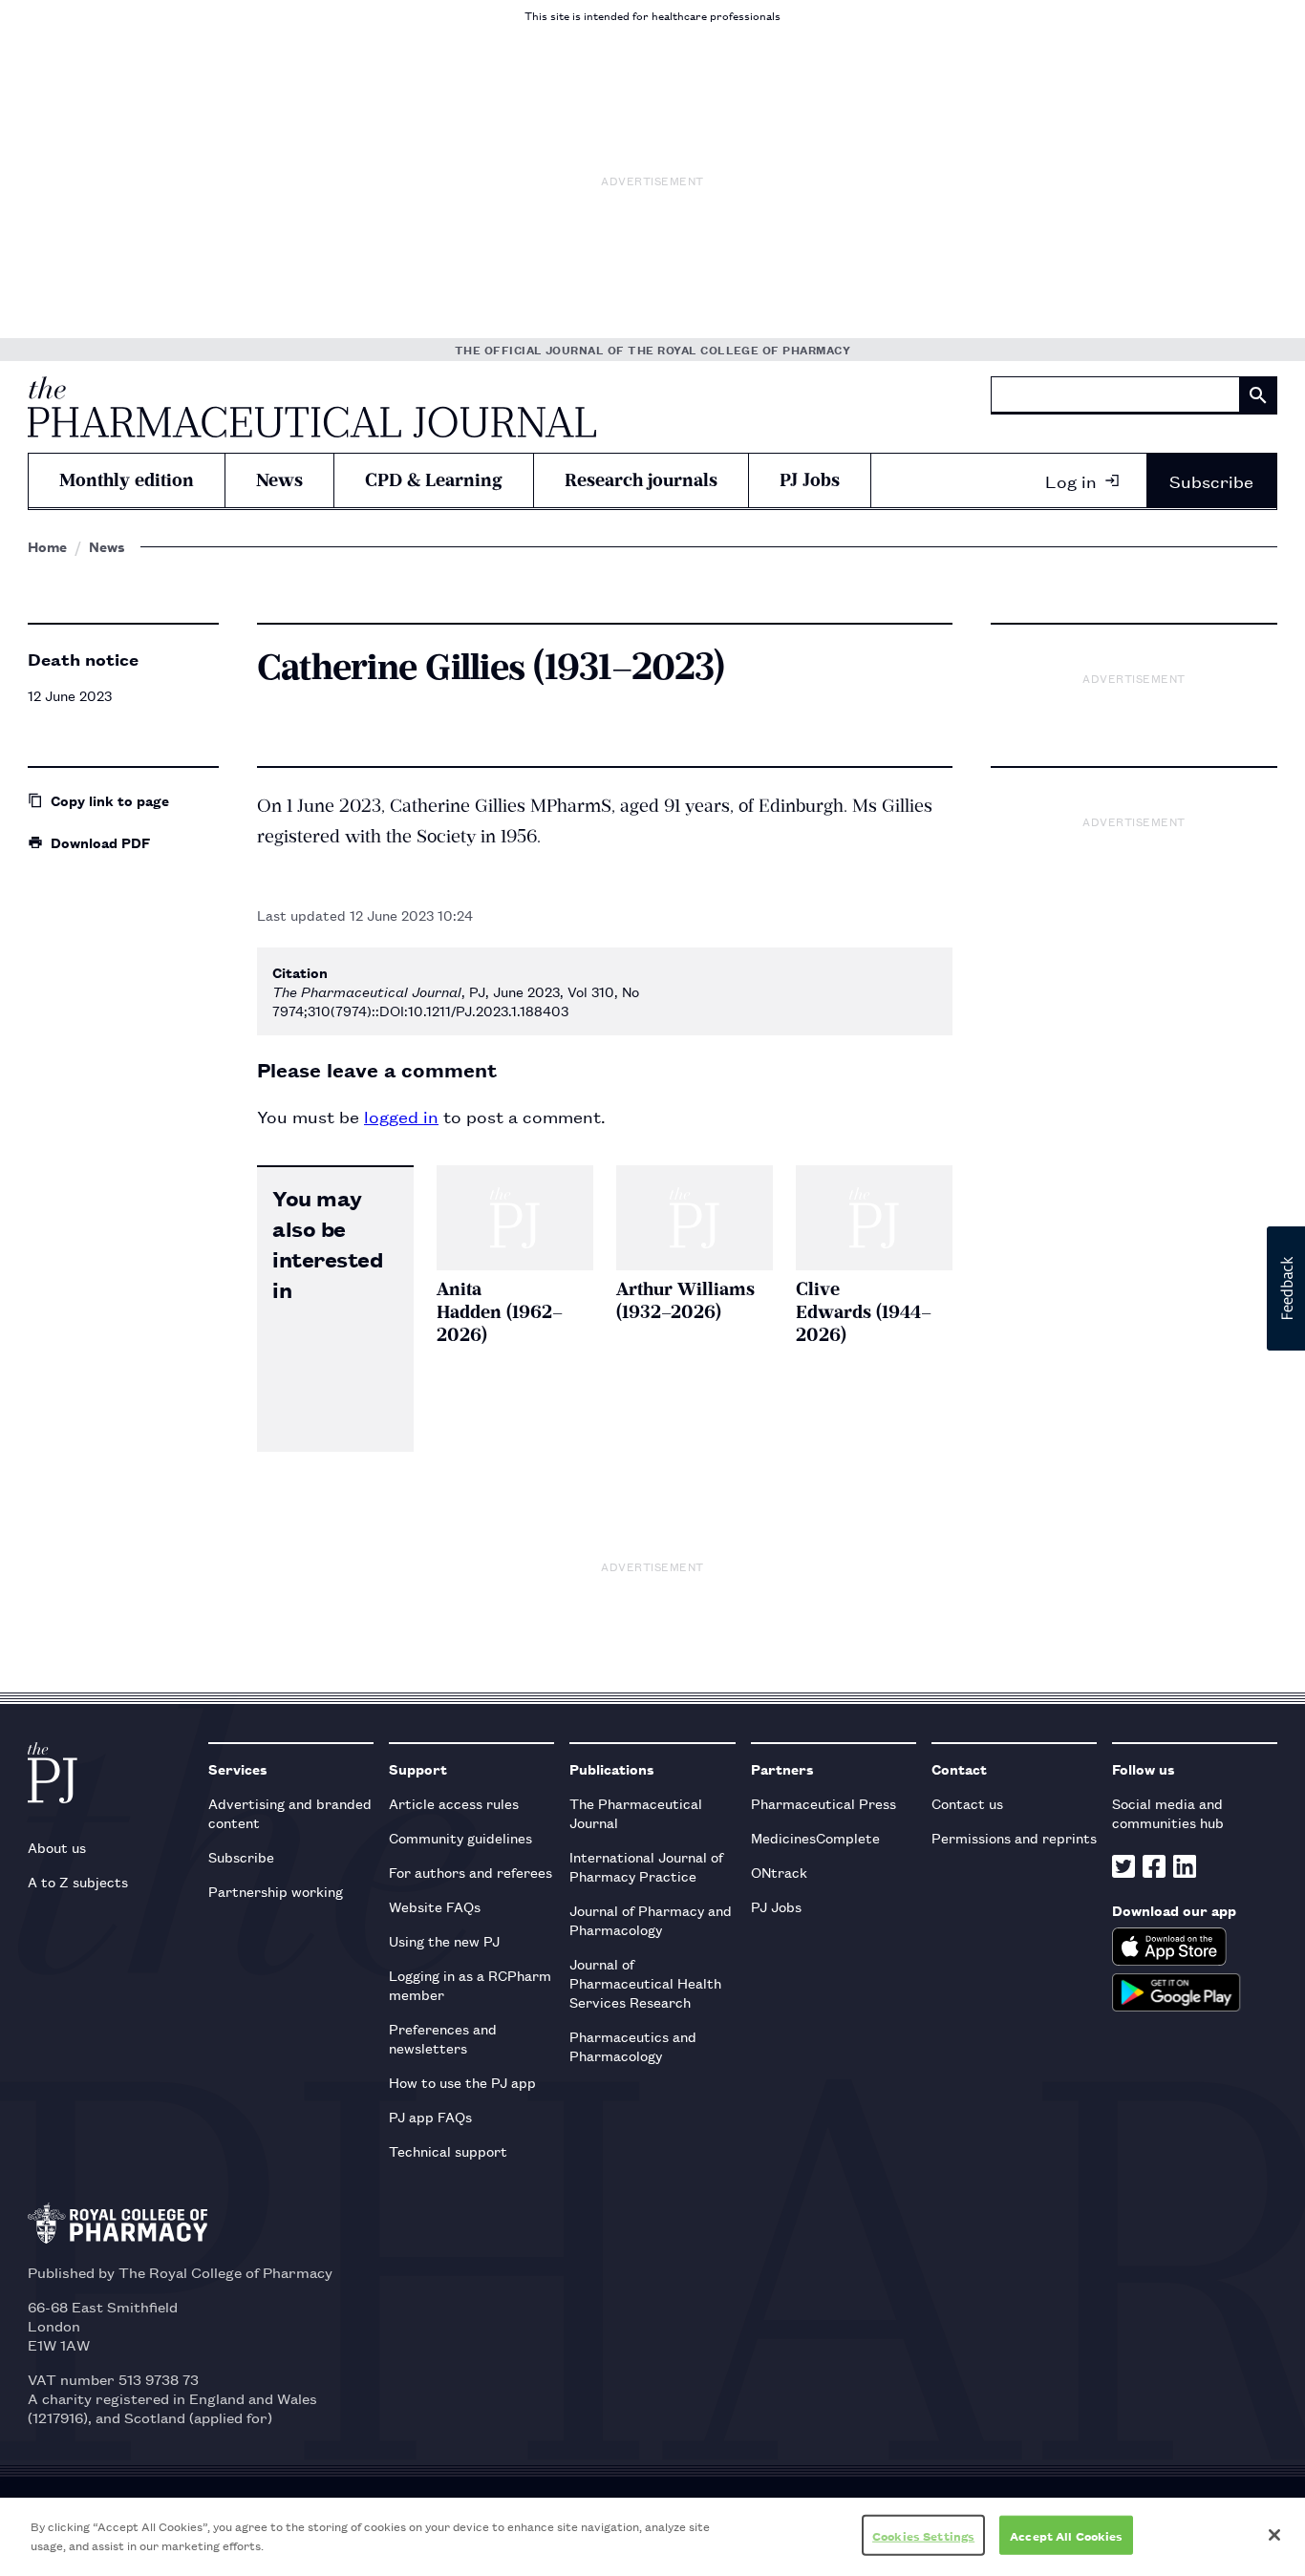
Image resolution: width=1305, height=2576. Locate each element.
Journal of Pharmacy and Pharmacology (651, 1919)
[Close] (1274, 2535)
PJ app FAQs (430, 2116)
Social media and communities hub (1168, 1812)
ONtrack (779, 1872)
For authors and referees (471, 1872)
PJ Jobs (810, 480)
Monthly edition (127, 480)
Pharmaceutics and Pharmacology (633, 2045)
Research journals (641, 480)
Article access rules (454, 1803)
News (279, 480)
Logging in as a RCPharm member (470, 1984)
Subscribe (1211, 480)
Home (47, 546)
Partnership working (276, 1891)
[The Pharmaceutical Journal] (312, 407)
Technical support (448, 2150)
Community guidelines (460, 1837)
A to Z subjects (78, 1881)
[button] (1286, 1288)
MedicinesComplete (815, 1837)
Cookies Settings (923, 2535)
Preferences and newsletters (443, 2038)
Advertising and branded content (290, 1812)
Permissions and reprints (1014, 1837)
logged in (401, 1116)
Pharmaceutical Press (824, 1803)
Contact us (967, 1803)
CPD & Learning (434, 480)
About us (57, 1847)
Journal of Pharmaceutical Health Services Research (645, 1982)
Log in (1071, 480)
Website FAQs (435, 1906)
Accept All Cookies (1066, 2535)
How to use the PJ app (462, 2082)
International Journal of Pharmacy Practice (646, 1866)
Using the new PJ (444, 1940)
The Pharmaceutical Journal (636, 1812)
